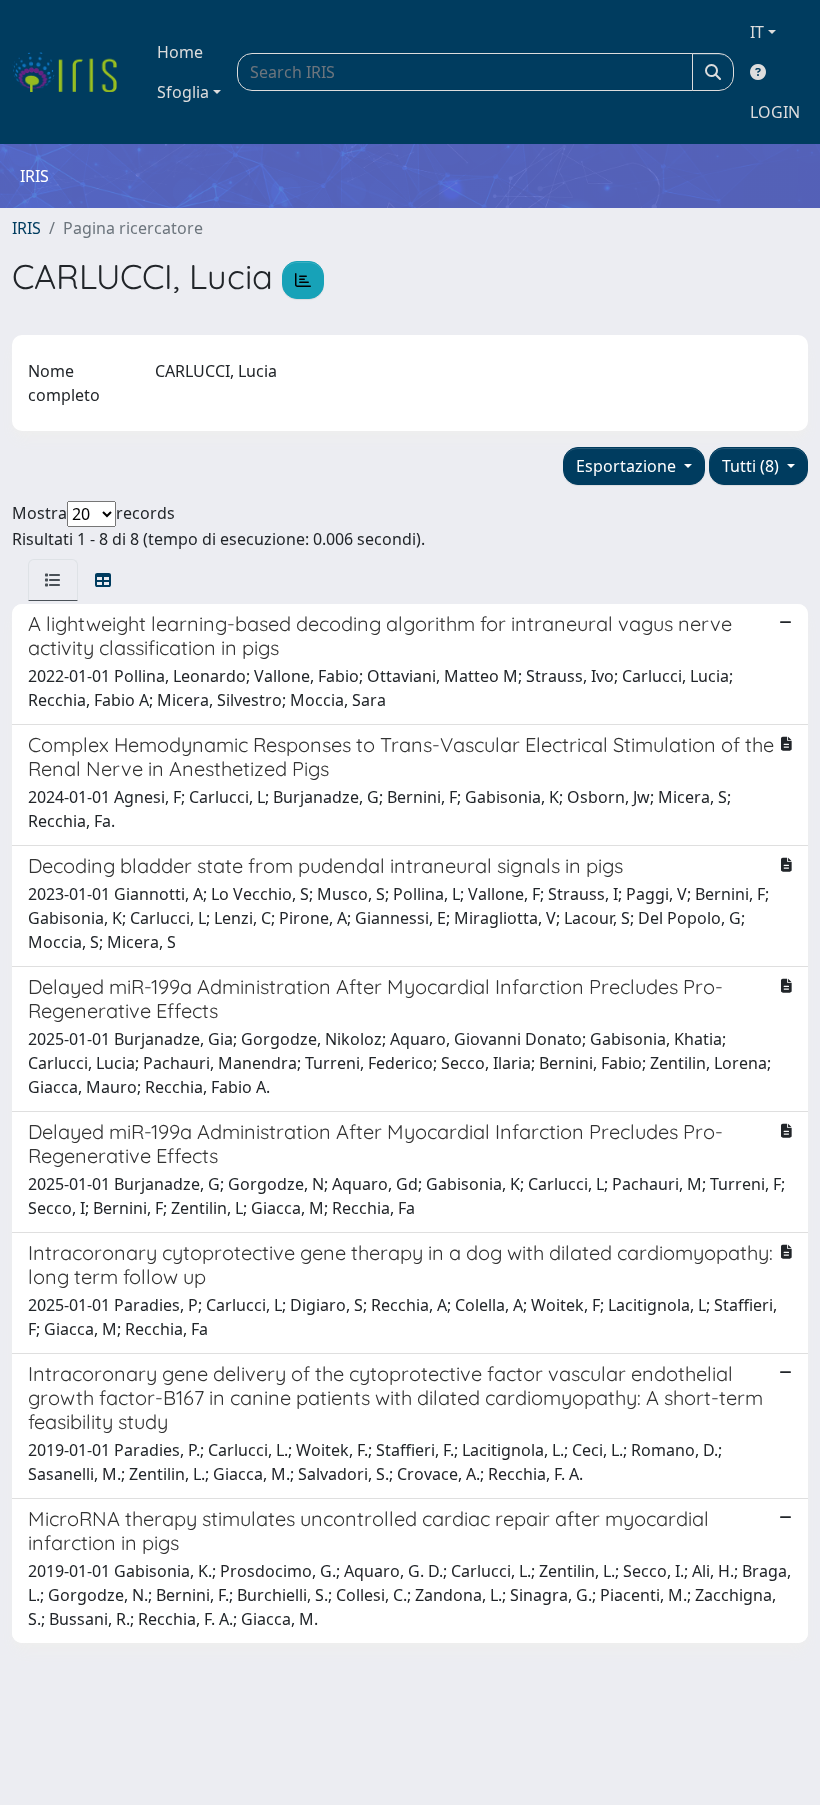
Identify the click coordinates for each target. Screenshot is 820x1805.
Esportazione (628, 466)
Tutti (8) (752, 466)
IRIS (26, 228)
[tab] (53, 580)
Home (180, 52)
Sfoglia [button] (183, 92)
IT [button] (757, 32)
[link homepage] (72, 72)
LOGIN (775, 112)
